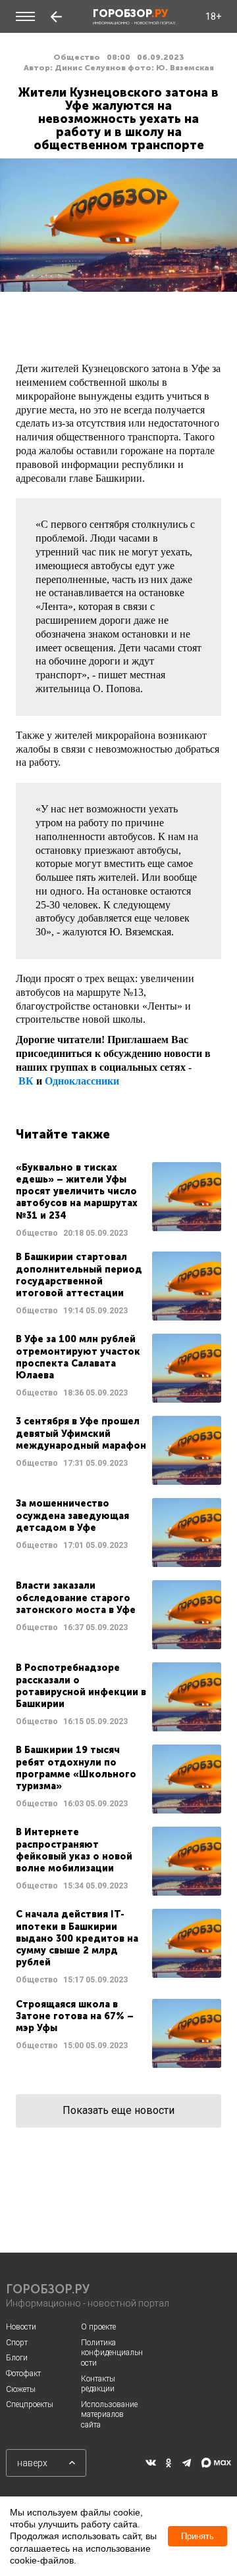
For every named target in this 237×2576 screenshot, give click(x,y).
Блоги (17, 2358)
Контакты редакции (98, 2384)
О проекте (98, 2327)
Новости (21, 2327)
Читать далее (118, 1201)
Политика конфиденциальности (112, 2353)
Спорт (17, 2343)
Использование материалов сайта (109, 2415)
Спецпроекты (30, 2404)
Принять (197, 2536)
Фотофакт (23, 2374)
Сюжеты (21, 2389)
